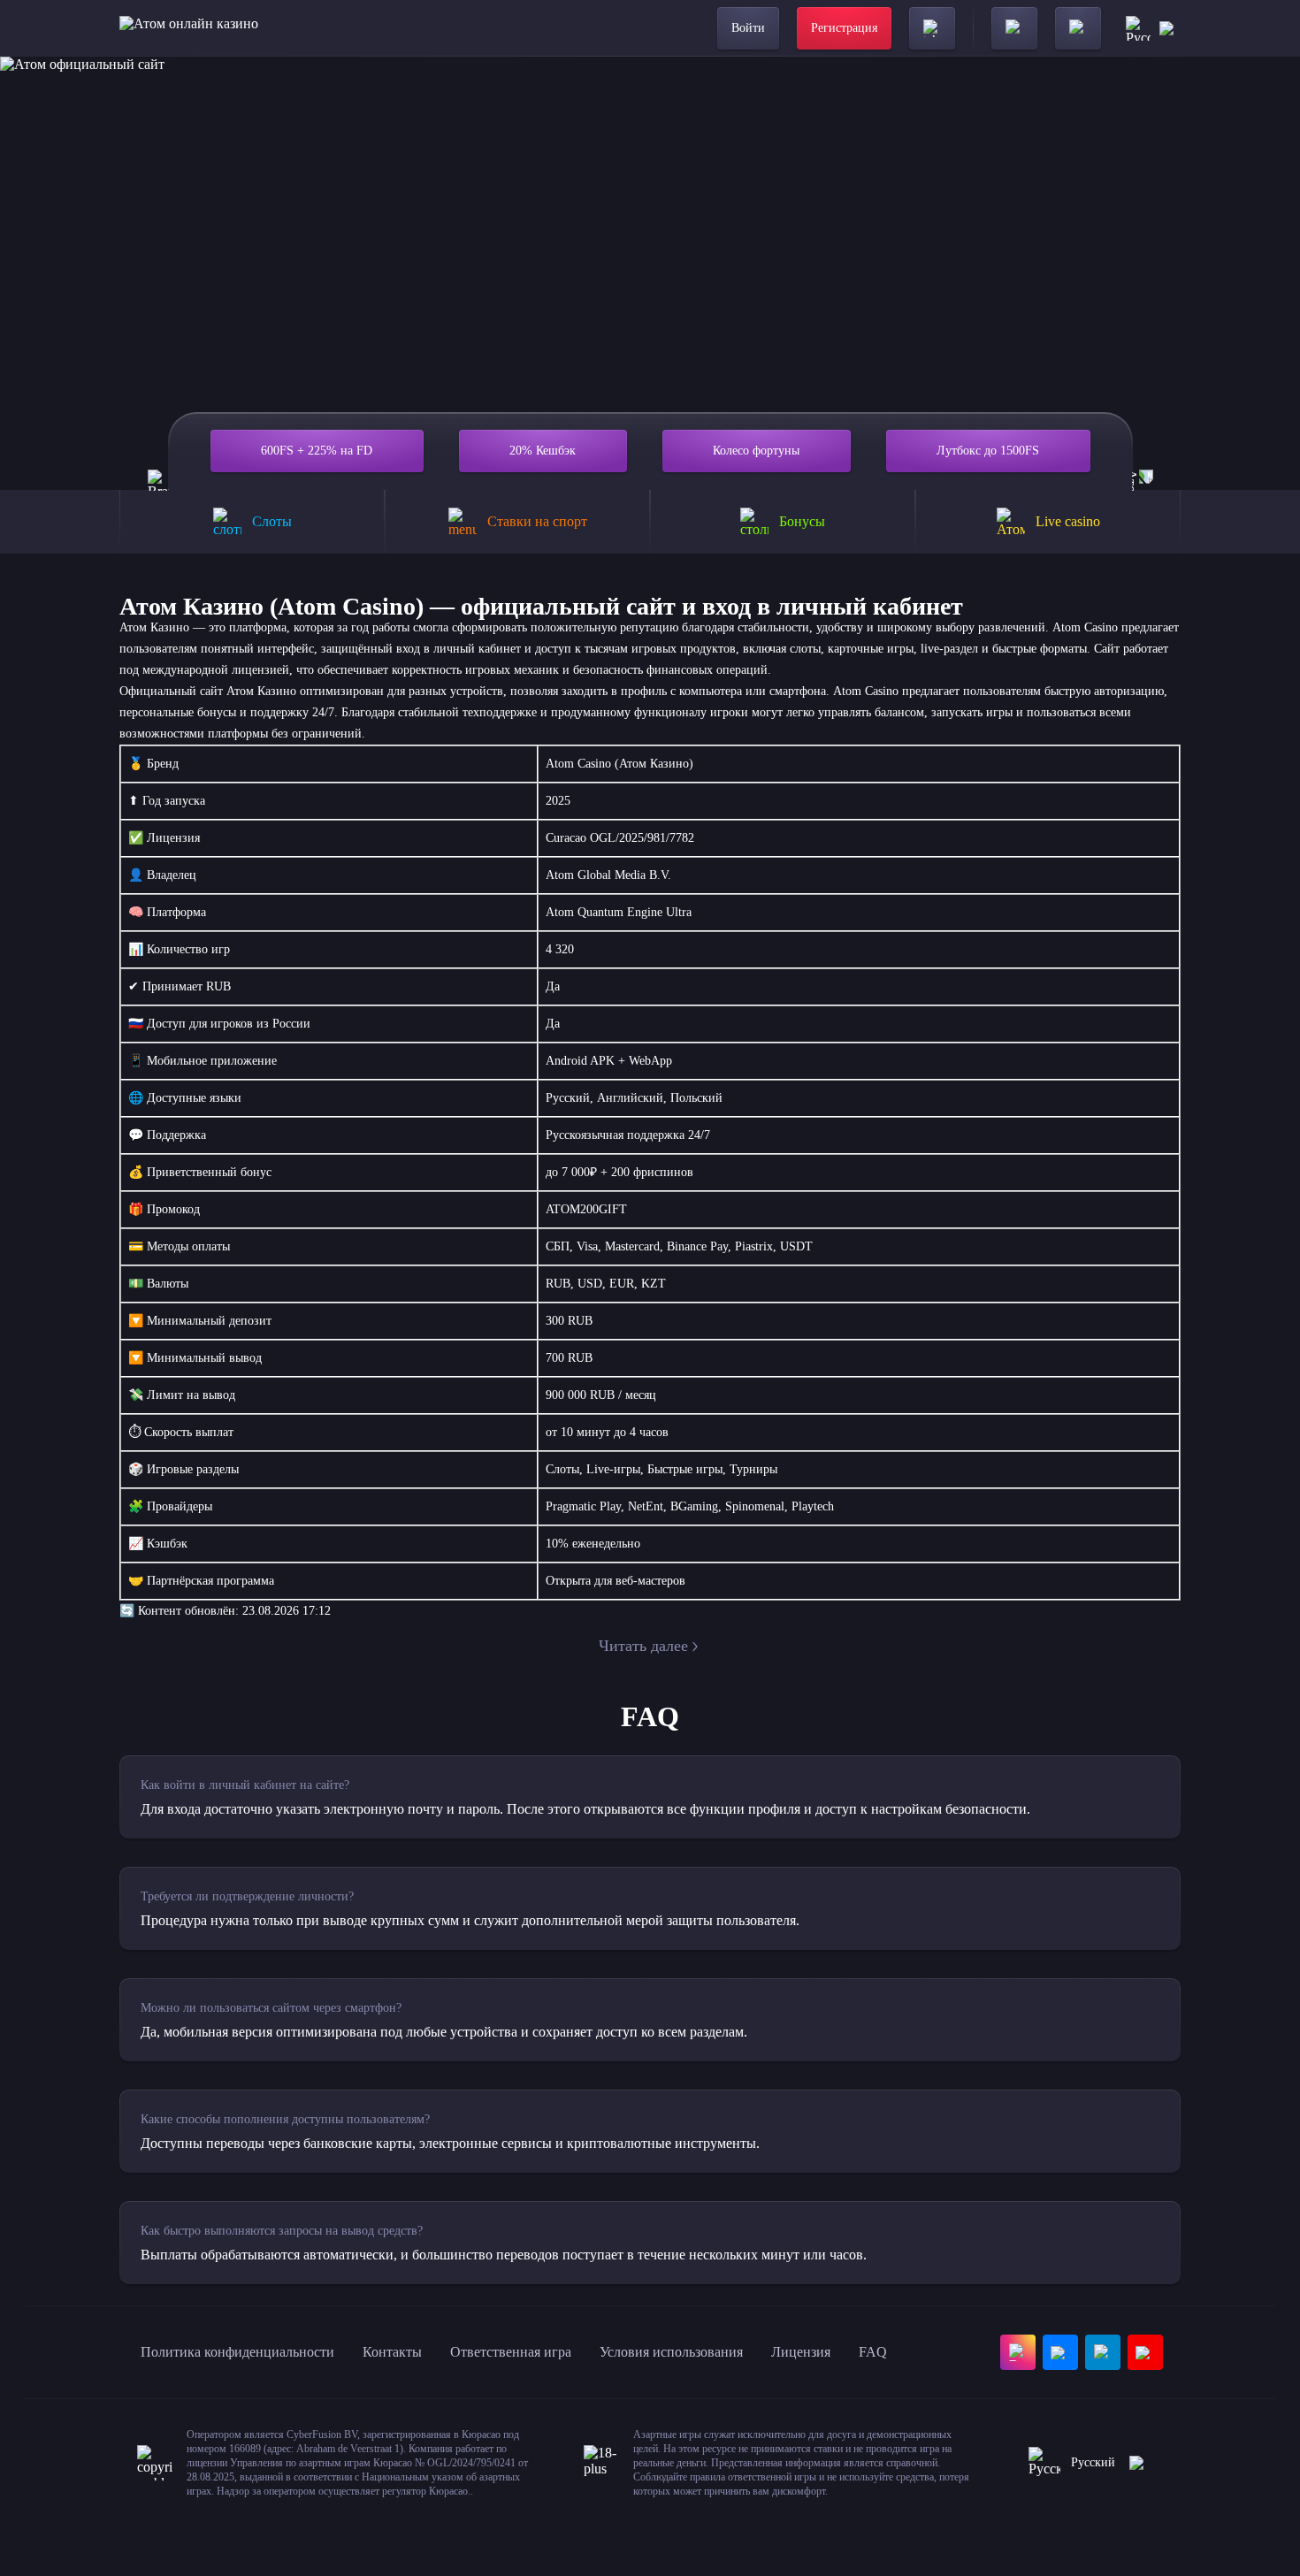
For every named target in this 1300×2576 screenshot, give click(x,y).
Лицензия (801, 2352)
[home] (189, 28)
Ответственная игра (511, 2352)
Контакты (392, 2352)
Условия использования (671, 2352)
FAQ (873, 2352)
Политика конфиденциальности (237, 2352)
